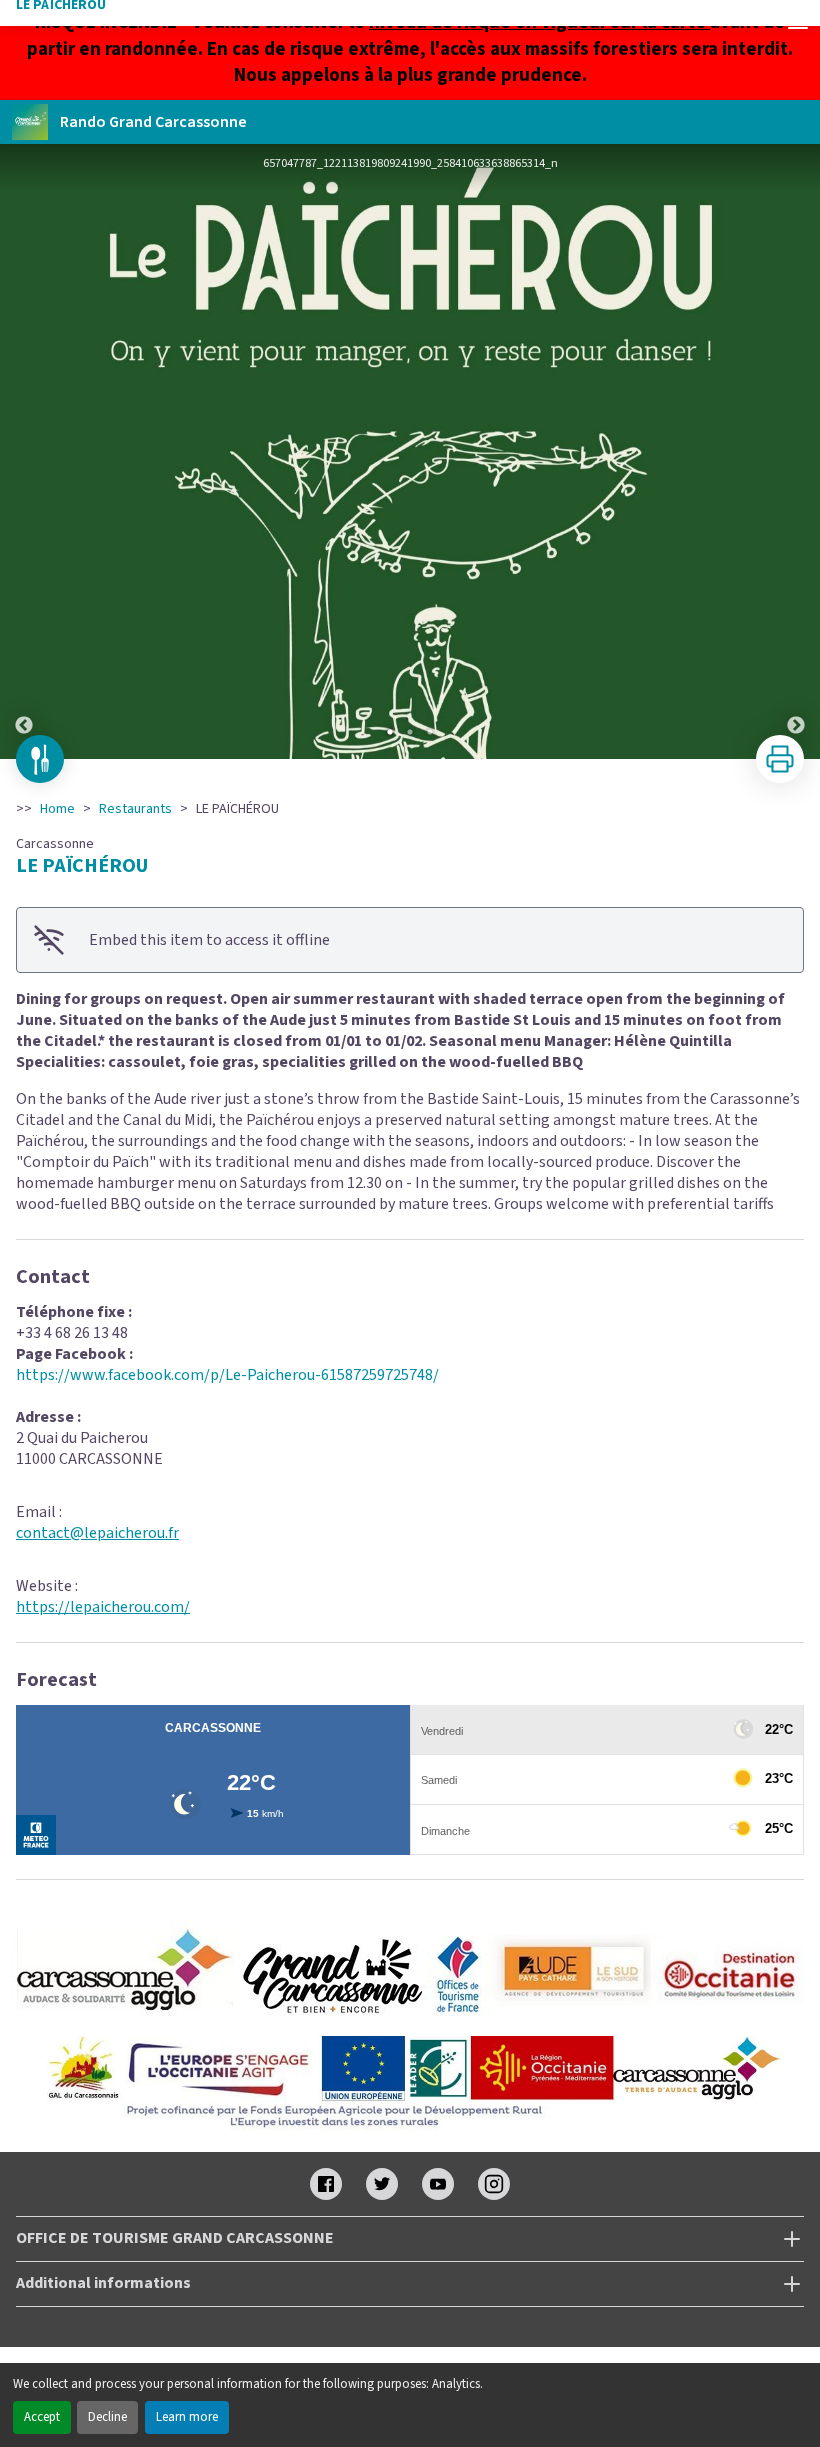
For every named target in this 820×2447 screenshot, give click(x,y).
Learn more (187, 2417)
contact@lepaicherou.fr (97, 1533)
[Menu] (798, 22)
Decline (107, 2417)
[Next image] (796, 451)
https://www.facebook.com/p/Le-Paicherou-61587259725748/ (227, 1375)
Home (57, 809)
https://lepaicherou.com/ (103, 1607)
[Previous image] (24, 451)
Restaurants (135, 809)
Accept (42, 2417)
